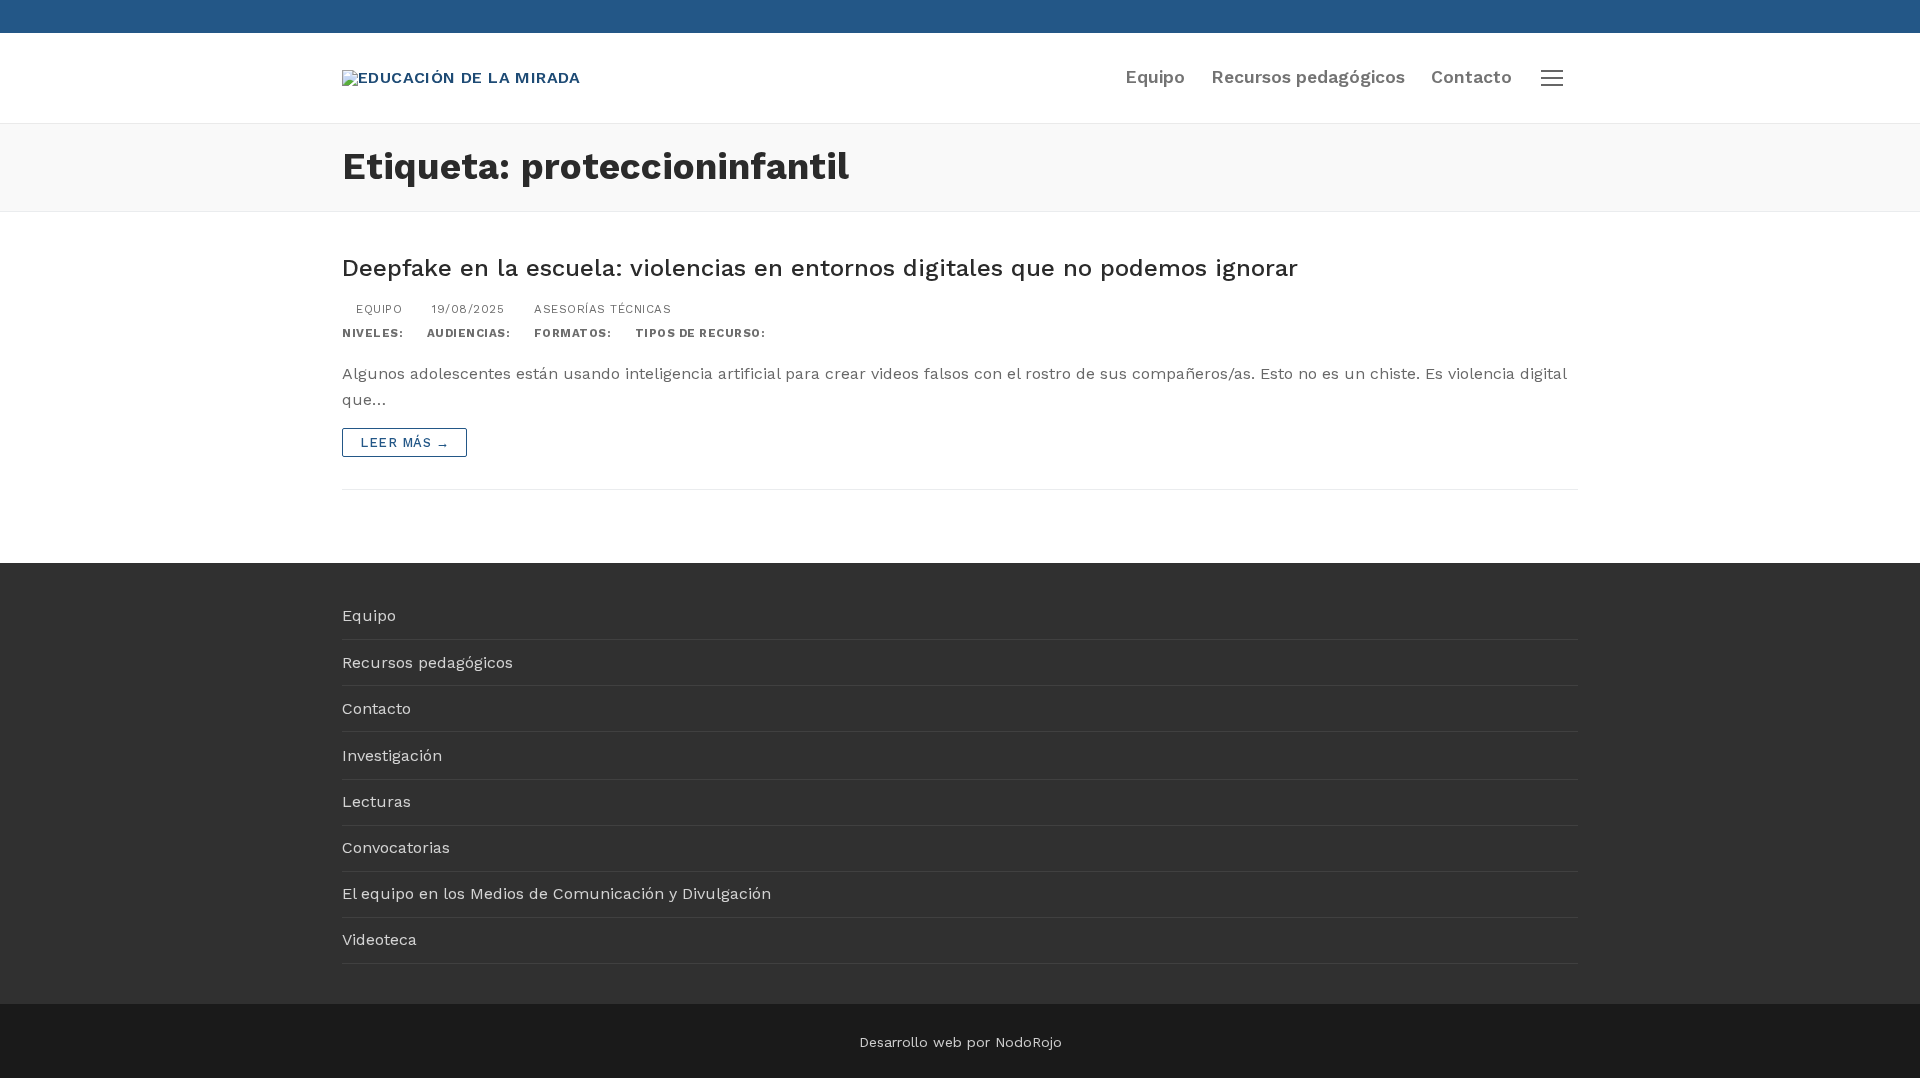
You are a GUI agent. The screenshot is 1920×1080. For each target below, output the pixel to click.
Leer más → (404, 442)
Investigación (392, 755)
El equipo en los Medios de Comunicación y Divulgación (556, 893)
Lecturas (376, 801)
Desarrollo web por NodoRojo (960, 1042)
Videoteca (379, 939)
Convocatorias (396, 847)
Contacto (376, 708)
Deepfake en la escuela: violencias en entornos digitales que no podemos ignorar (820, 268)
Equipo (377, 309)
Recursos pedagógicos (427, 662)
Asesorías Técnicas (600, 309)
